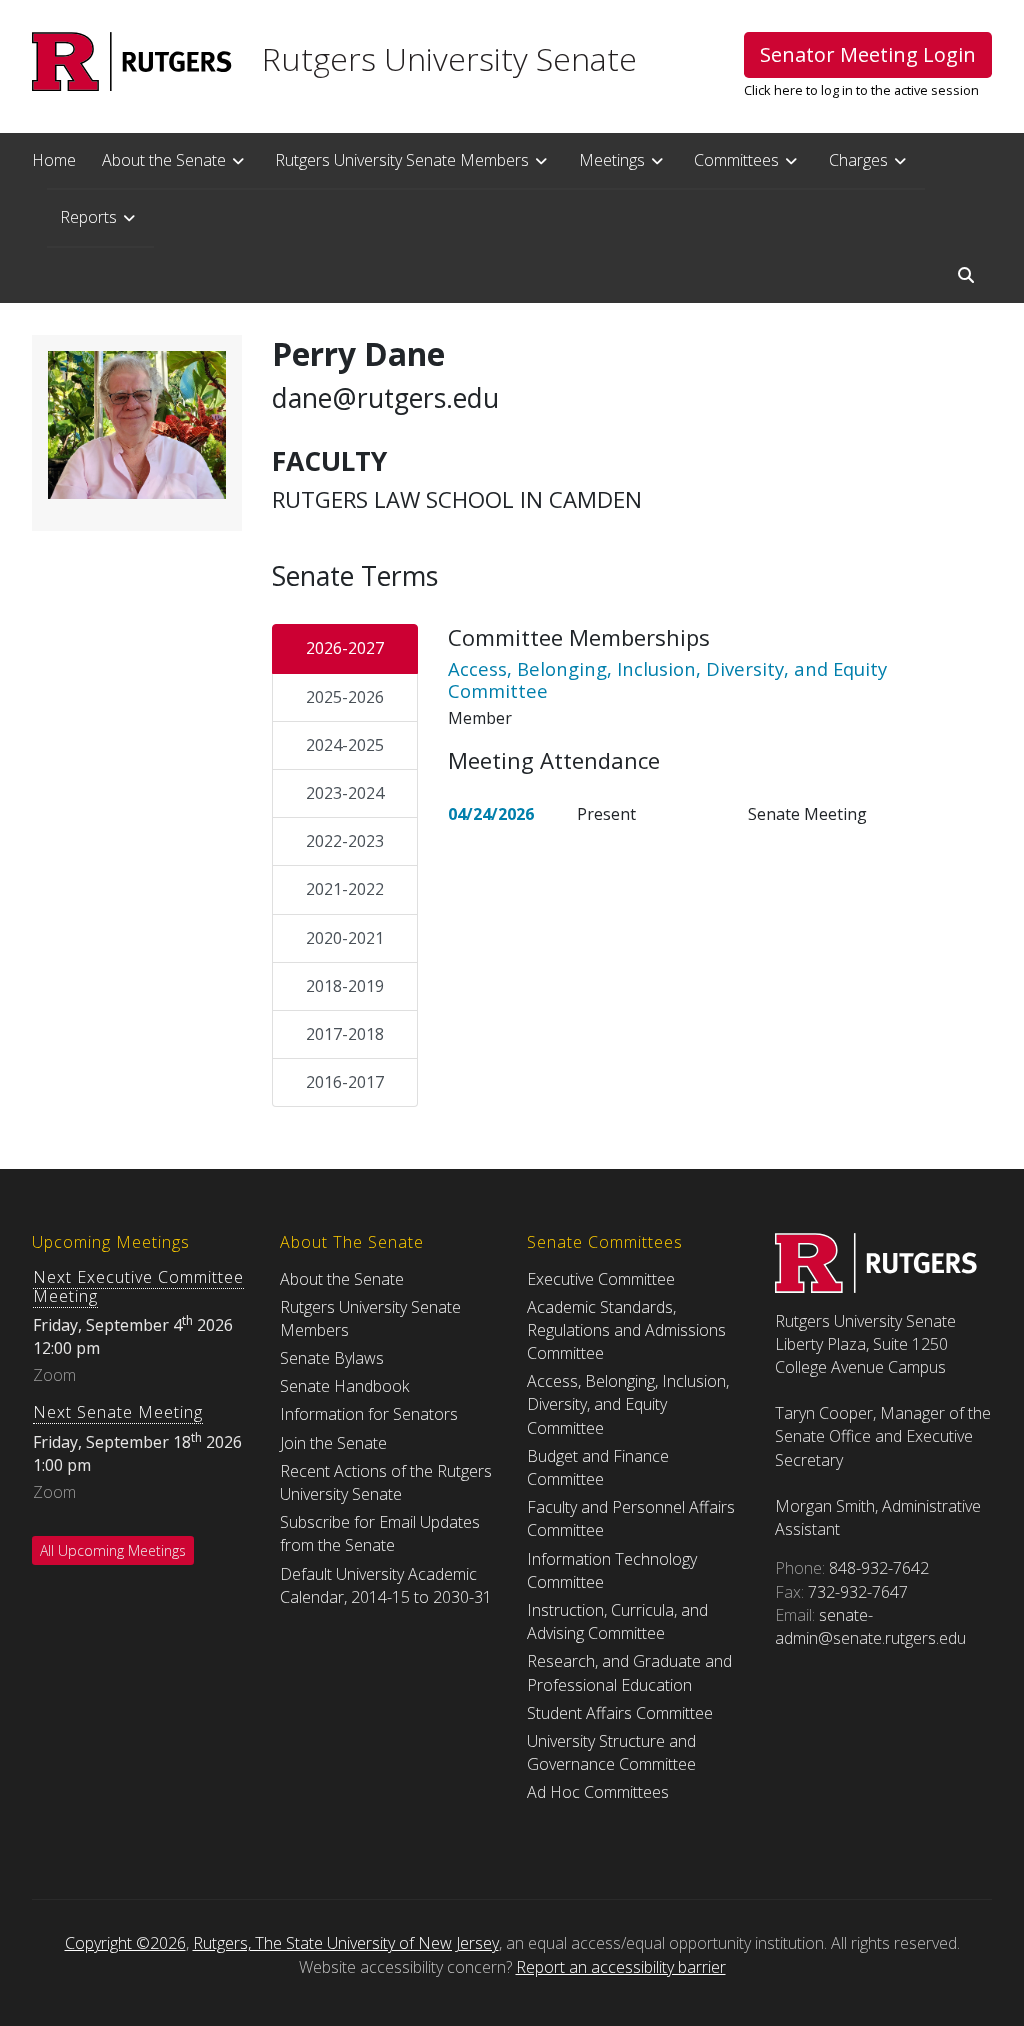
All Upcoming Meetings (113, 1550)
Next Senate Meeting (118, 1412)
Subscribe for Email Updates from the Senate (380, 1533)
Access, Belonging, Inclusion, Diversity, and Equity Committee (628, 1404)
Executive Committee (601, 1279)
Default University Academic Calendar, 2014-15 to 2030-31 (386, 1585)
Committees (736, 160)
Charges (858, 160)
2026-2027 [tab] (345, 648)
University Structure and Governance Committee (611, 1752)
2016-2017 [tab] (345, 1082)
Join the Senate (333, 1443)
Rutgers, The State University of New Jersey (346, 1943)
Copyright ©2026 (125, 1943)
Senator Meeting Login (868, 54)
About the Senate (164, 160)
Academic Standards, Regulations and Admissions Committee (626, 1330)
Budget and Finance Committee (598, 1467)
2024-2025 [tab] (345, 745)
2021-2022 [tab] (345, 889)
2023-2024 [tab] (345, 793)
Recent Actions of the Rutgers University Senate (386, 1482)
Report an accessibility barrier (621, 1967)
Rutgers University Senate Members (402, 160)
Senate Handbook (344, 1386)
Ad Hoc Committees (598, 1792)
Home (54, 160)
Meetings (612, 160)
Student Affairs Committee (620, 1713)
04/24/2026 (491, 814)
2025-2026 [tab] (345, 697)
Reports (88, 217)
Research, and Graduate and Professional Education (629, 1672)
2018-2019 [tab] (345, 986)
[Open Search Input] (966, 275)
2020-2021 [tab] (345, 938)
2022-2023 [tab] (345, 841)
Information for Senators (369, 1414)
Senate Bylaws (332, 1358)
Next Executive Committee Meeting (138, 1286)
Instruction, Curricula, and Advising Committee (617, 1621)
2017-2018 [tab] (345, 1034)
